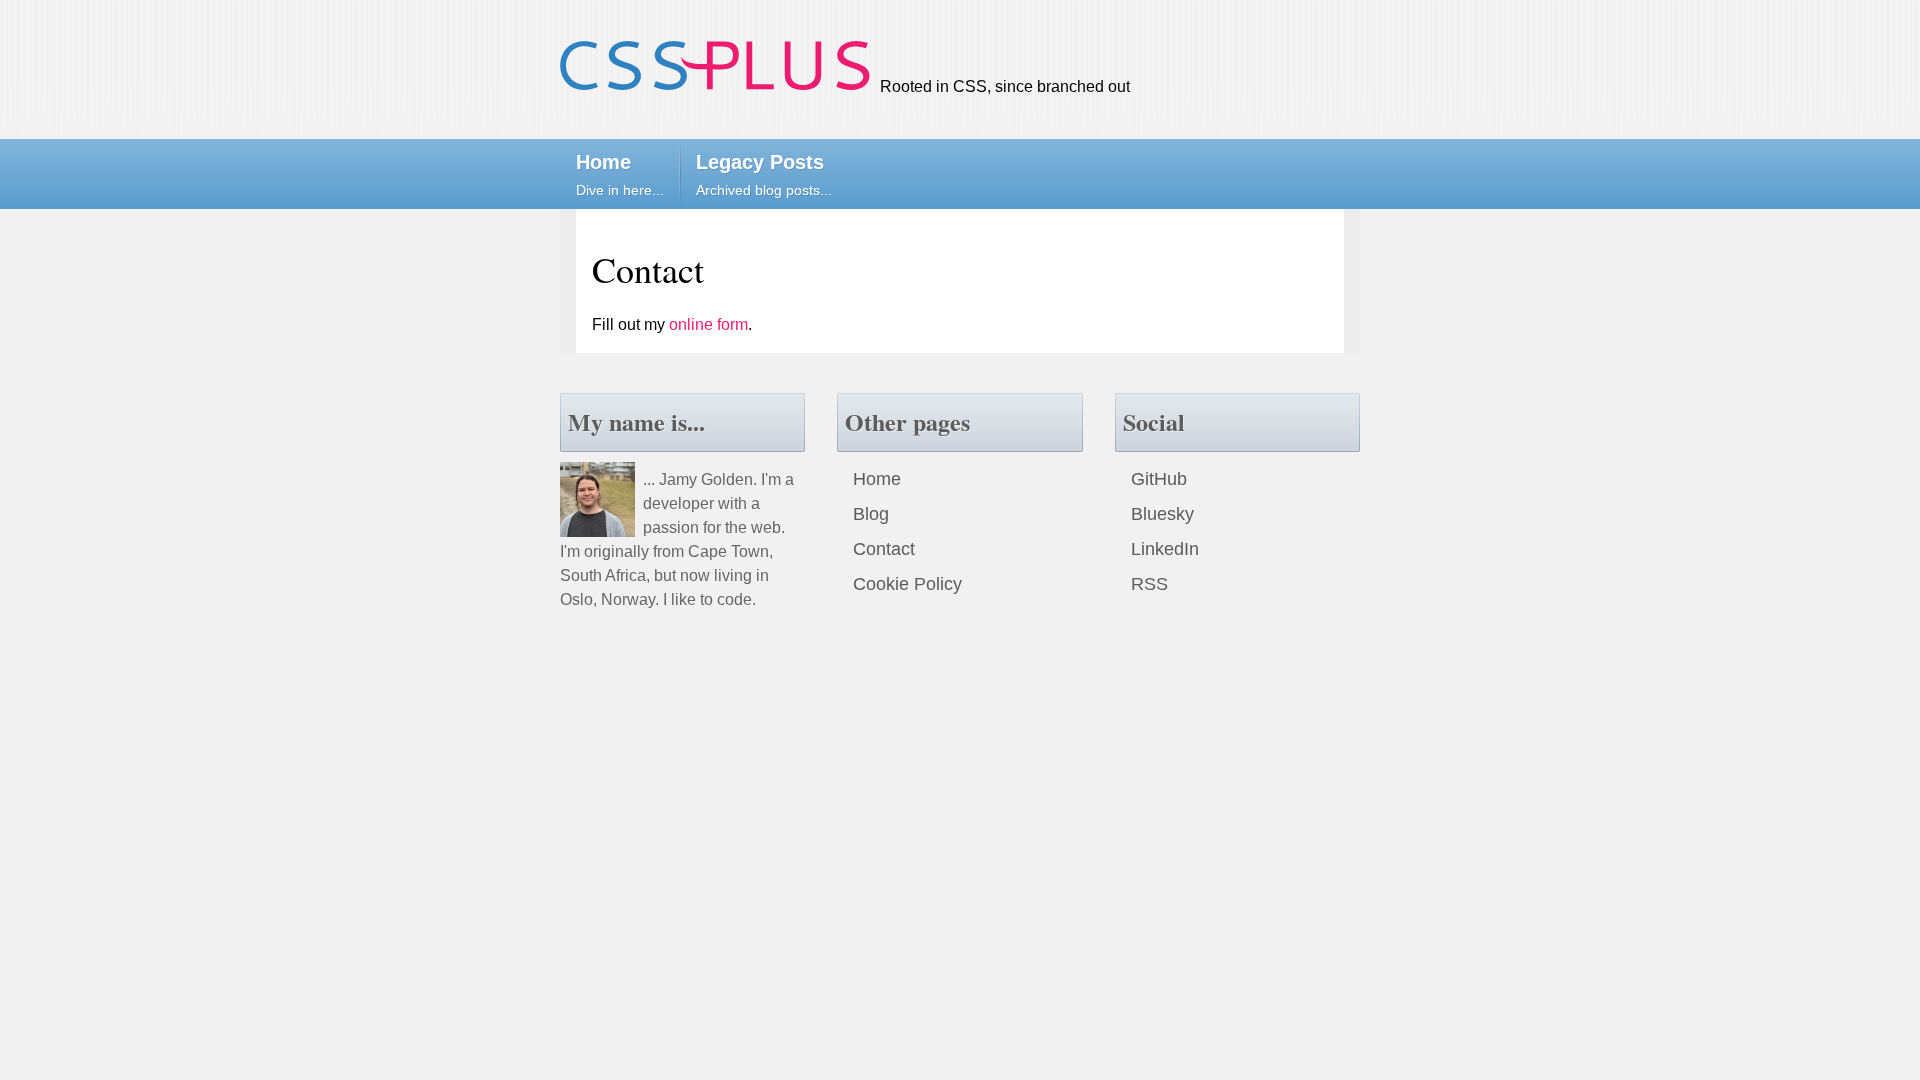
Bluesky (1162, 514)
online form (708, 324)
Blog (871, 514)
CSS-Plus (715, 65)
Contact (884, 549)
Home (877, 479)
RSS (1149, 584)
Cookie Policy (907, 584)
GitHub (1159, 479)
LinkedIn (1165, 549)
